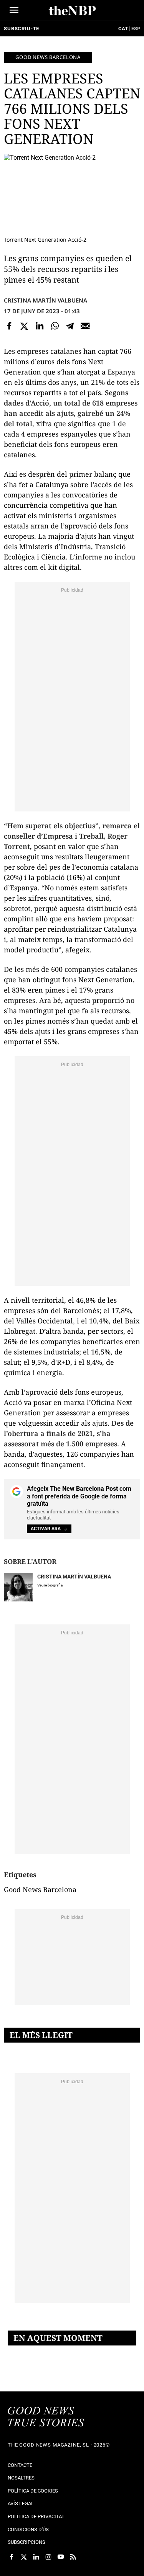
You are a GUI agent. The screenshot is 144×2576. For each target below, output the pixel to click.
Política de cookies (33, 2491)
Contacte (20, 2465)
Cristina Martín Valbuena (46, 300)
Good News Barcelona (48, 57)
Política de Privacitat (36, 2516)
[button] (14, 10)
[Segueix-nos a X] (24, 2557)
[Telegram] (70, 326)
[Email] (85, 326)
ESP (136, 29)
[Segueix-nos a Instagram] (48, 2557)
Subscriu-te (22, 29)
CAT (123, 29)
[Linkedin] (40, 326)
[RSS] (73, 2557)
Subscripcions (26, 2542)
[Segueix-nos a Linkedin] (36, 2557)
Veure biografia (50, 1585)
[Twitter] (25, 326)
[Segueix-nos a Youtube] (61, 2557)
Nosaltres (21, 2478)
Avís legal (21, 2503)
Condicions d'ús (28, 2529)
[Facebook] (9, 326)
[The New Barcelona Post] (46, 2417)
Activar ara (46, 1529)
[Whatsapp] (55, 326)
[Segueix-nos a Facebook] (12, 2557)
